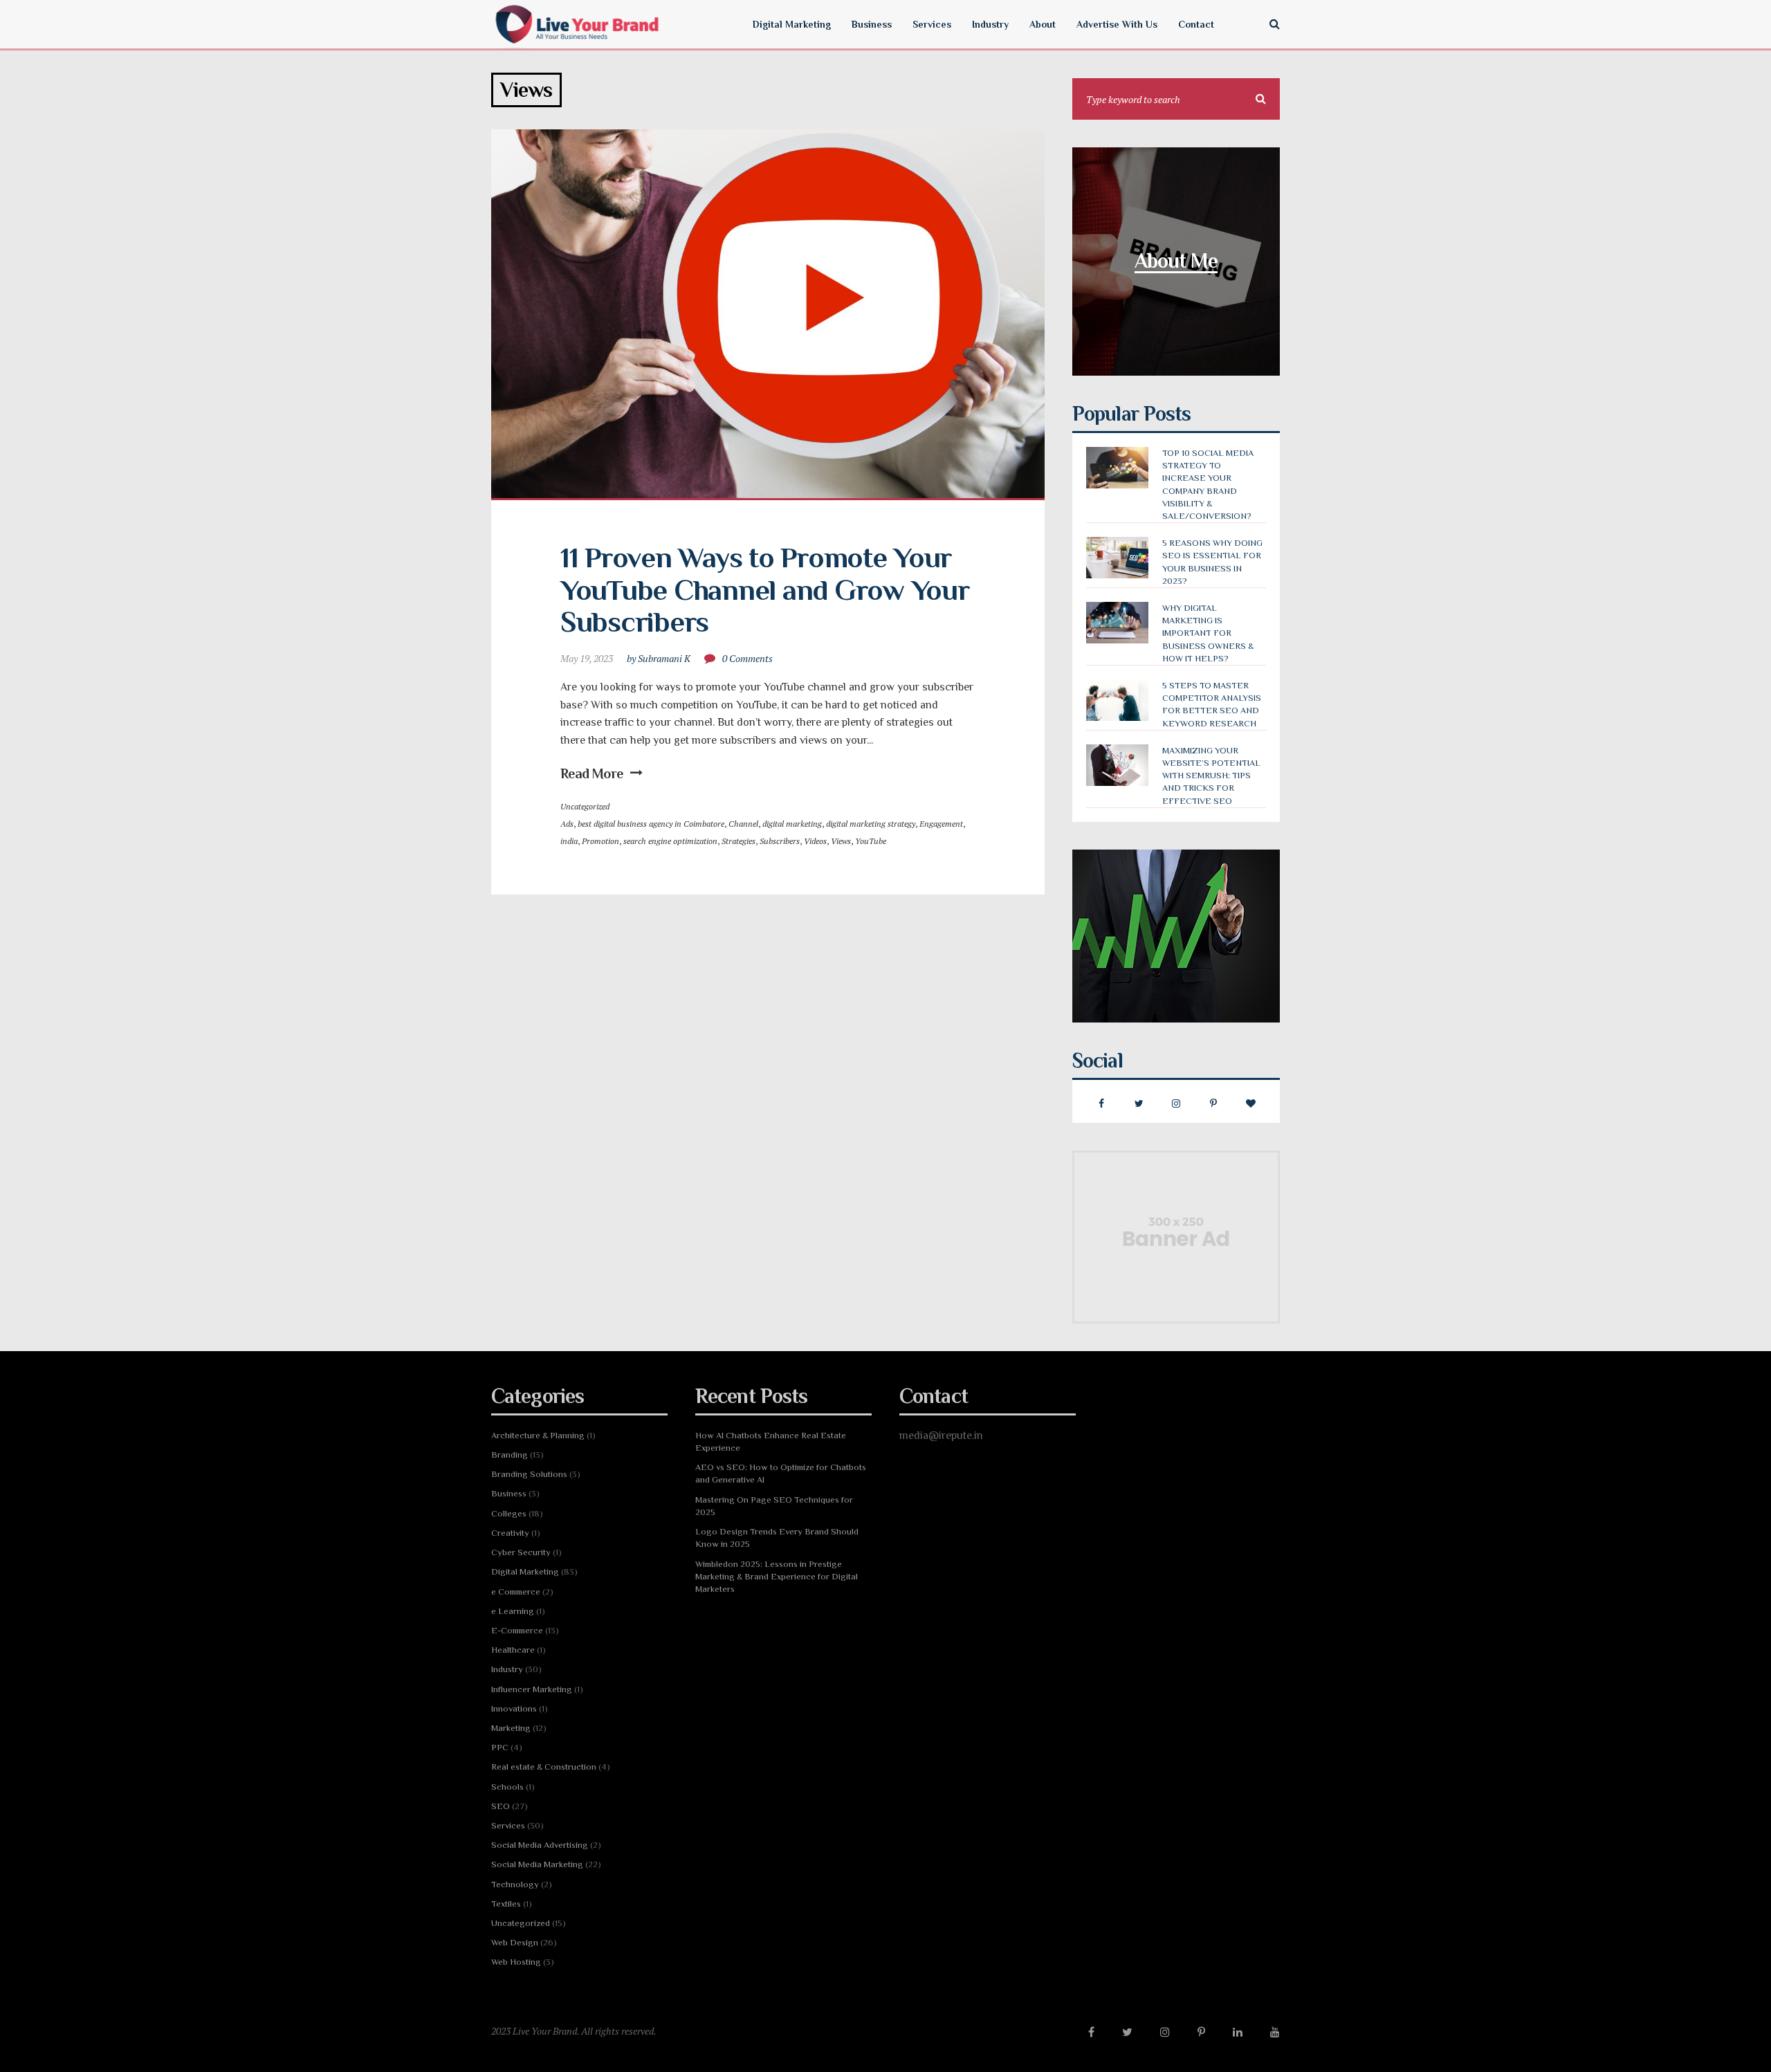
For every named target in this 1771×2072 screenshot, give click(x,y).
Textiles (506, 1904)
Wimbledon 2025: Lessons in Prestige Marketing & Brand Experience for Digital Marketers (777, 1576)
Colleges (509, 1513)
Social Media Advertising (540, 1845)
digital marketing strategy (871, 824)
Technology (515, 1884)
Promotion (600, 841)
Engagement (941, 824)
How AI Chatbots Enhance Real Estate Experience (771, 1441)
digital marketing (792, 824)
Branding (510, 1455)
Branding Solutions (529, 1474)
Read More (592, 773)
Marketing (511, 1728)
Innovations (514, 1708)
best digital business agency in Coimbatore (651, 824)
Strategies (738, 841)
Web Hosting (516, 1962)
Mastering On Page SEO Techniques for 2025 (774, 1506)
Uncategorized (585, 806)
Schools (507, 1787)
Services (508, 1825)
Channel (743, 824)
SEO (501, 1806)
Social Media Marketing (537, 1864)
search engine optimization (670, 841)
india (569, 841)
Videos (815, 841)
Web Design (515, 1942)
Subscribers (780, 841)
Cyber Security (521, 1552)
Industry (507, 1669)
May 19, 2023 (587, 658)
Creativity (510, 1533)
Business (509, 1493)
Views (841, 841)
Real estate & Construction (544, 1767)
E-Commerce (517, 1630)
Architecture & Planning (538, 1435)
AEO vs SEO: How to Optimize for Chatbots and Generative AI (781, 1473)
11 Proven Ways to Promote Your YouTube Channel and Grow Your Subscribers (768, 589)
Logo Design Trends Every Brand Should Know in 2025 (777, 1538)
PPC (500, 1747)
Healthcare (513, 1650)
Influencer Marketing (532, 1689)
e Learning (513, 1611)
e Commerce (516, 1592)
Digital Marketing (525, 1571)
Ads (567, 824)
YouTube (871, 841)
